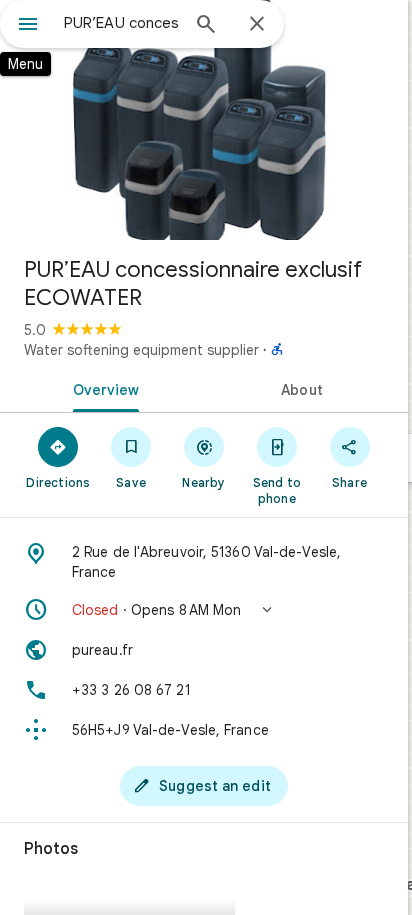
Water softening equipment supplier (141, 350)
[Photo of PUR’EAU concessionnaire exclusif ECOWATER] (204, 120)
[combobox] (121, 23)
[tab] (102, 388)
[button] (204, 610)
